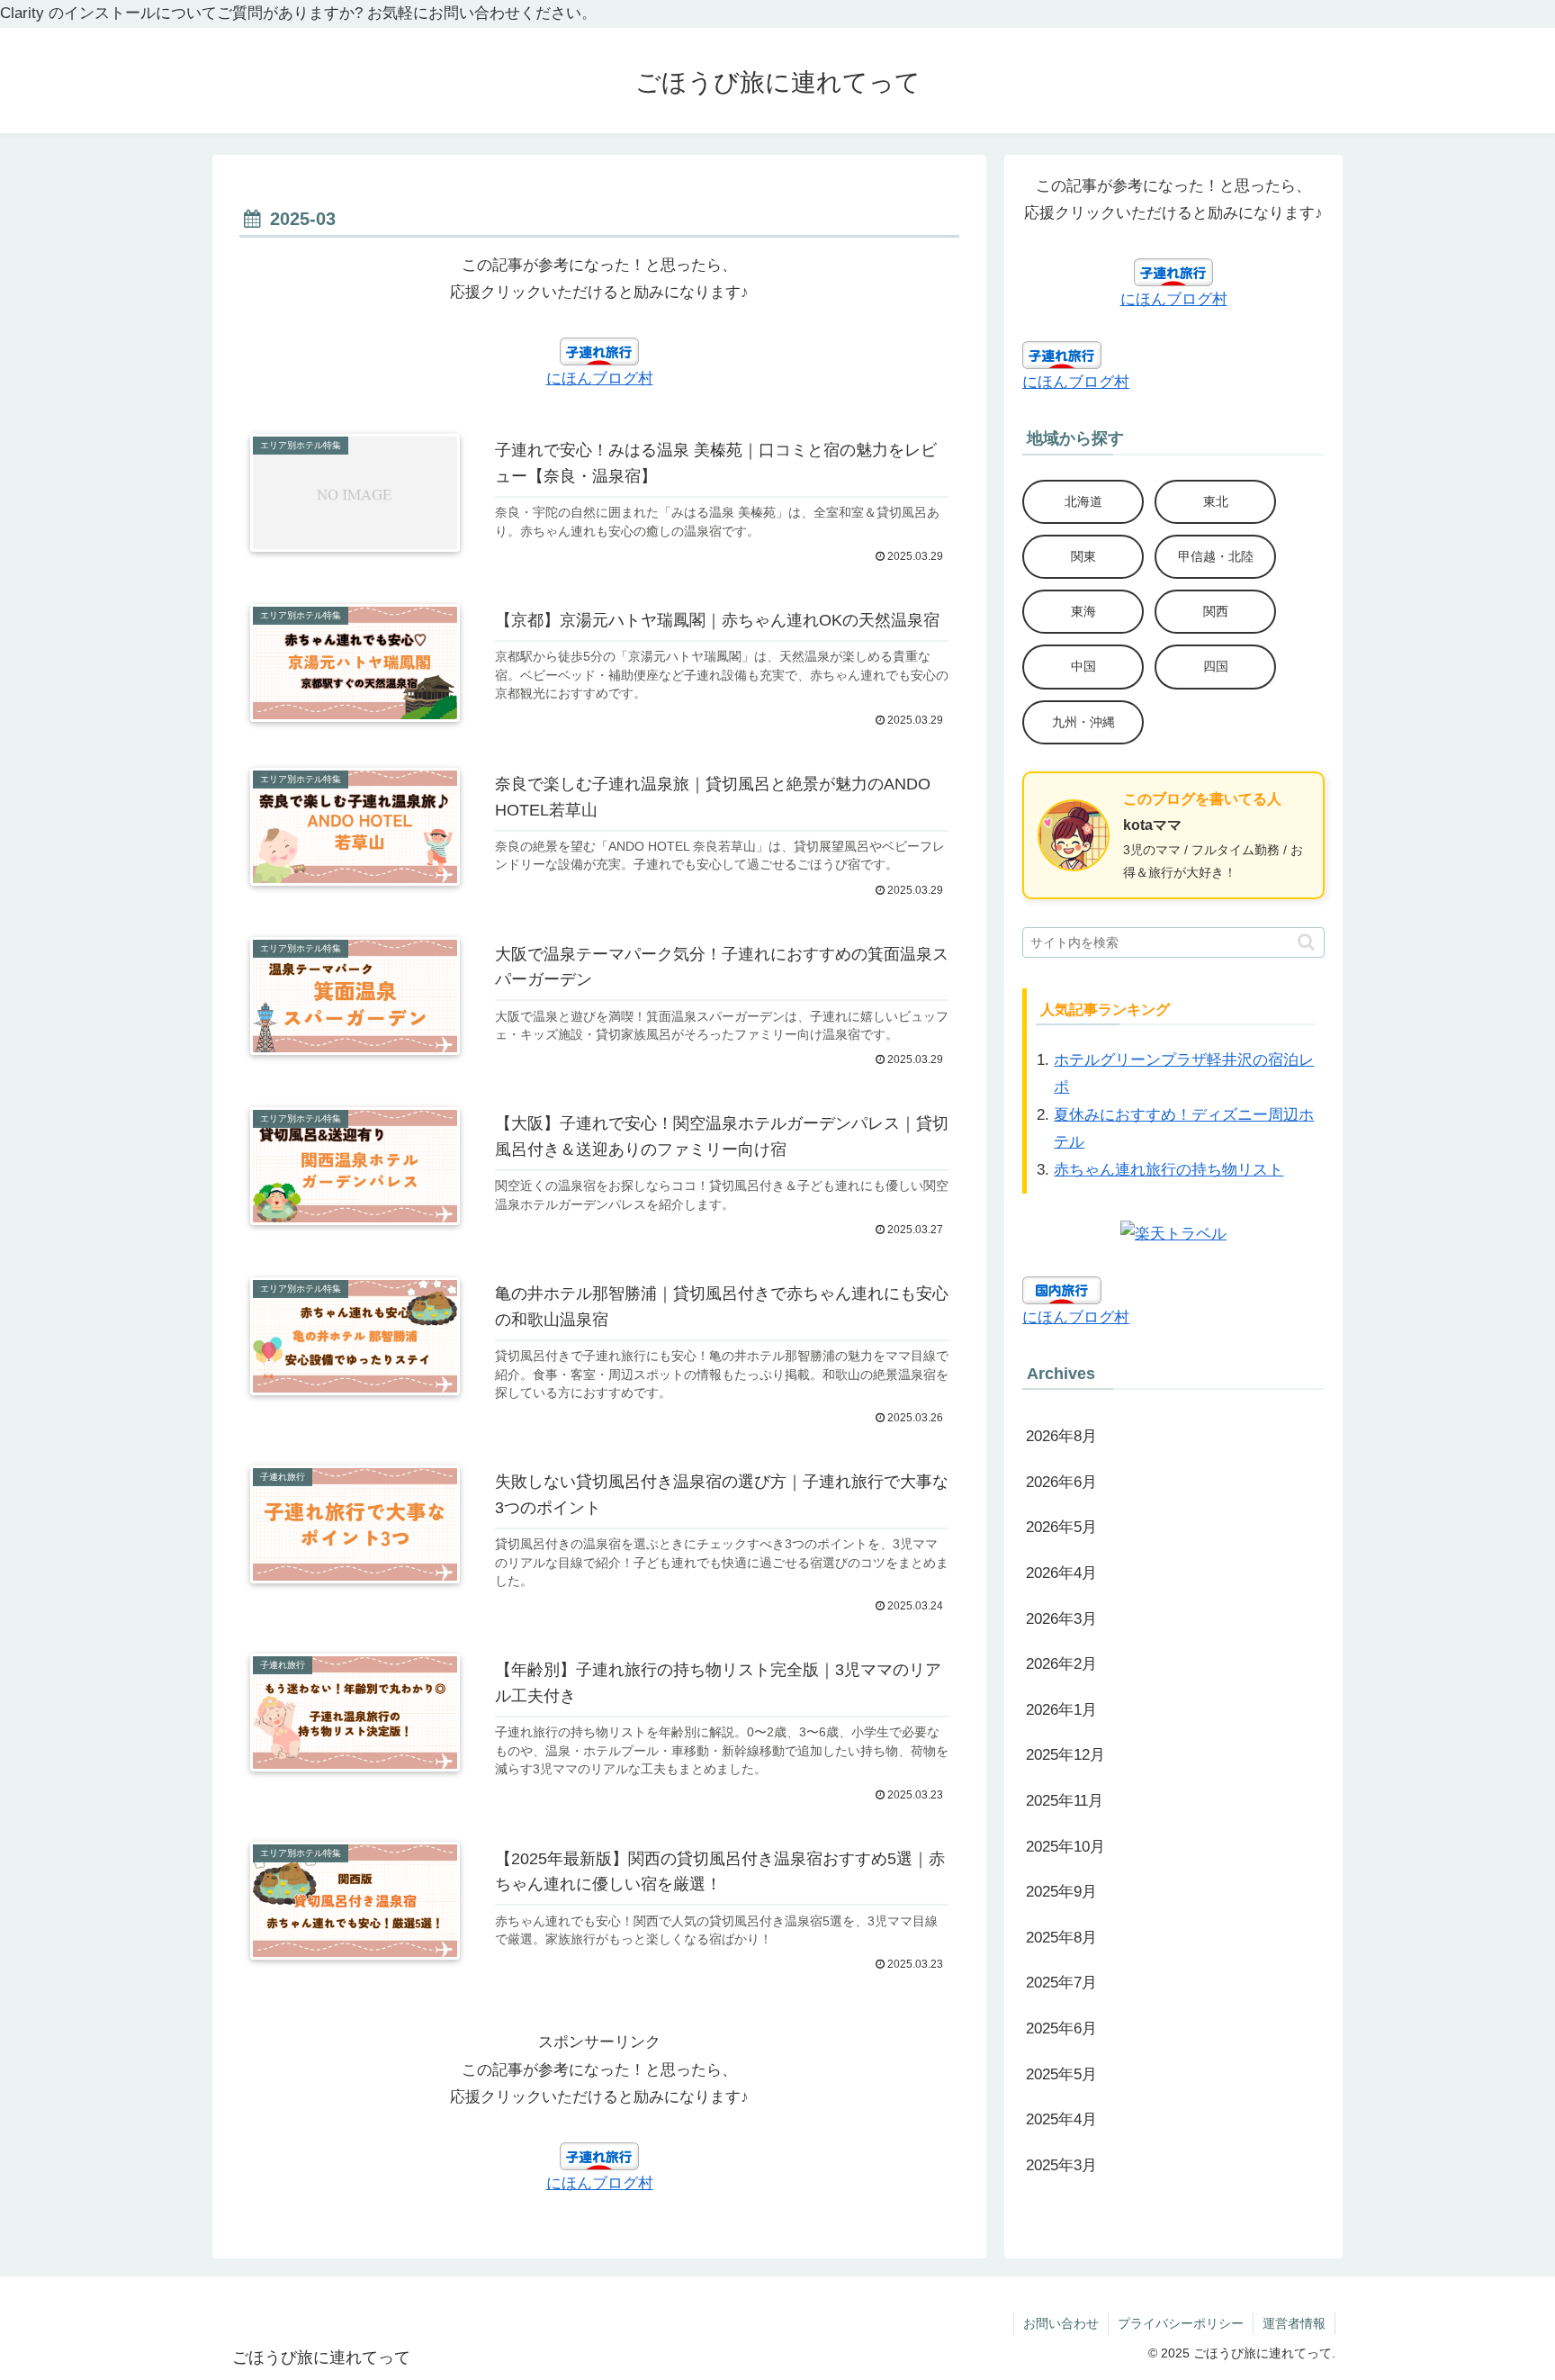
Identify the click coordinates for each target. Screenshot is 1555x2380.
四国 (1216, 666)
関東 (1083, 556)
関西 (1216, 611)
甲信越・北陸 (1216, 556)
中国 (1083, 666)
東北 (1216, 501)
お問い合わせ (1061, 2323)
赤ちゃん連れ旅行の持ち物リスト (1168, 1170)
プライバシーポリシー (1181, 2323)
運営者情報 (1294, 2323)
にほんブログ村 (600, 379)
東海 (1083, 611)
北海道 (1083, 501)
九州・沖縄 (1083, 722)
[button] (1306, 942)
